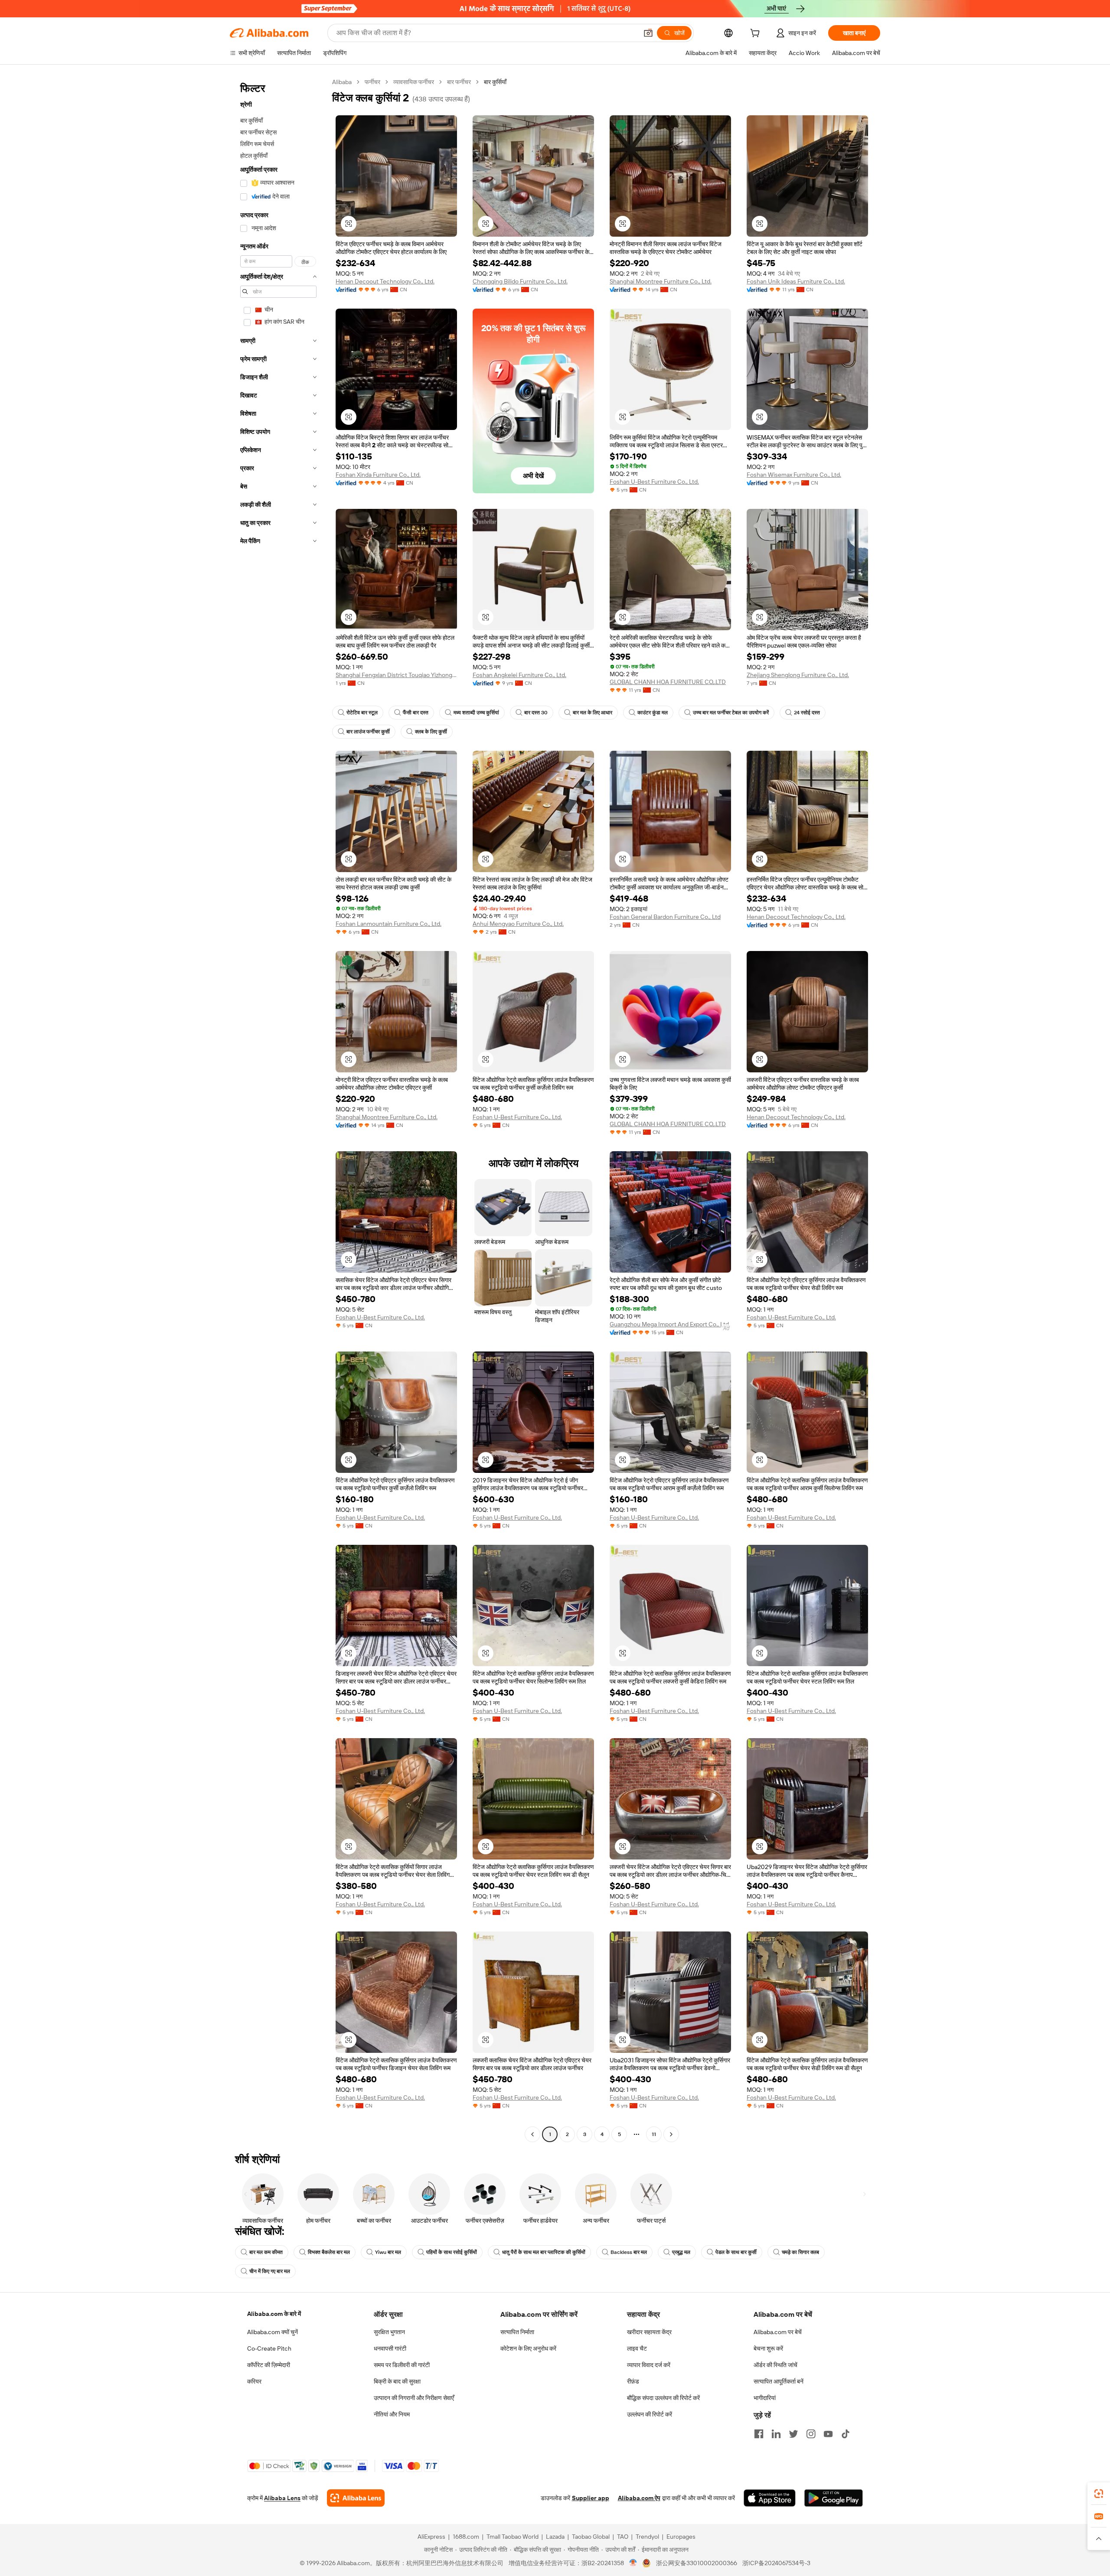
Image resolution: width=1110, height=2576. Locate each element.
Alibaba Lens (282, 2498)
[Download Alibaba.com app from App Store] (770, 2498)
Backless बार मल (629, 2252)
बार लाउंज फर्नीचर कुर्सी (368, 732)
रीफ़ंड (633, 2381)
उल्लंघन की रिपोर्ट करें (650, 2414)
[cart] (757, 34)
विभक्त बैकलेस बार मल (329, 2252)
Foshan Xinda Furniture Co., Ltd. (378, 475)
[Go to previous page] (532, 2134)
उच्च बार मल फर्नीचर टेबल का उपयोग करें (731, 713)
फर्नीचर (372, 82)
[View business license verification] (633, 2563)
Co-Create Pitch (269, 2348)
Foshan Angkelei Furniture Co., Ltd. (519, 675)
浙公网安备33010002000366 (697, 2563)
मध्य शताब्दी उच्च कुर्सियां (476, 713)
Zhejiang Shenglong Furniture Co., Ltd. (798, 675)
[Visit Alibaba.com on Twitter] (793, 2434)
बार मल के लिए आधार (593, 713)
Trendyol (647, 2537)
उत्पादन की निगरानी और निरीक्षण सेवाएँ (414, 2398)
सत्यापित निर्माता (517, 2332)
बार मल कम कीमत (266, 2252)
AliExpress (431, 2537)
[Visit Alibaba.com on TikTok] (846, 2434)
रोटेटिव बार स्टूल (362, 713)
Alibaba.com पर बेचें (778, 2332)
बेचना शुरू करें (768, 2348)
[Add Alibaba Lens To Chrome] (356, 2498)
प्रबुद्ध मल (681, 2252)
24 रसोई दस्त (807, 713)
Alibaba (342, 82)
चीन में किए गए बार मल (270, 2271)
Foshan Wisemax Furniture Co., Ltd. (794, 475)
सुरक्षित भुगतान (389, 2332)
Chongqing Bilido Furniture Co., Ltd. (520, 281)
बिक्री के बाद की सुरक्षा (397, 2381)
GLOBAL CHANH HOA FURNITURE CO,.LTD (668, 682)
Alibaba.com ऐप (639, 2498)
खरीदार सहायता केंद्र (649, 2332)
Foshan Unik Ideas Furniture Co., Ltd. (796, 281)
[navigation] (278, 1109)
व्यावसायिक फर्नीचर (414, 82)
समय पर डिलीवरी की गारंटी (402, 2365)
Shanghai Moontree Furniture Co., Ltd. (661, 281)
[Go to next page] (671, 2134)
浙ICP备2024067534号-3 (776, 2563)
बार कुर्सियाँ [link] (495, 82)
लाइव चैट (637, 2348)
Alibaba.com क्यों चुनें (273, 2332)
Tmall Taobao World (513, 2537)
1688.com (466, 2537)
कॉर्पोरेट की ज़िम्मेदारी (269, 2365)
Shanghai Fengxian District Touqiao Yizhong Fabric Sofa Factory (396, 675)
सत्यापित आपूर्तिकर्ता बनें (779, 2381)
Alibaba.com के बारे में (274, 2314)
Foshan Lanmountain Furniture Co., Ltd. (388, 924)
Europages (681, 2537)
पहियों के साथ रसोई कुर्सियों (452, 2252)
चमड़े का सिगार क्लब (800, 2252)
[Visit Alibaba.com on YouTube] (828, 2434)
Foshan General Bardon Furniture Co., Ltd (665, 917)
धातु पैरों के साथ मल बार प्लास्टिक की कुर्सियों (544, 2252)
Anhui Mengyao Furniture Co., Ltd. (518, 924)
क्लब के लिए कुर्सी (431, 732)
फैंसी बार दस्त (416, 713)
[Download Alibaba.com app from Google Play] (834, 2498)
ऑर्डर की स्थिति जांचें (775, 2365)
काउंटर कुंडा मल (653, 713)
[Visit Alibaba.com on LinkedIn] (776, 2434)
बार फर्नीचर (459, 82)
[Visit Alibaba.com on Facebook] (759, 2434)
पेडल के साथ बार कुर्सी (736, 2252)
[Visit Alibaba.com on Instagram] (811, 2434)
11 (654, 2134)
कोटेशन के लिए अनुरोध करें (528, 2348)
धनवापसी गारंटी (390, 2348)
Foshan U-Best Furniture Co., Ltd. (654, 482)
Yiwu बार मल (388, 2252)
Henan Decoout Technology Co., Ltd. (385, 281)
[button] (648, 33)
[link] (1099, 2494)
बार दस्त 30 (536, 713)
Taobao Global (591, 2537)
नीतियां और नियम (392, 2414)
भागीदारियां (765, 2398)
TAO (623, 2537)
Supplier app (591, 2498)
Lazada (555, 2537)
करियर (254, 2381)
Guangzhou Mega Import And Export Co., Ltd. (670, 1324)
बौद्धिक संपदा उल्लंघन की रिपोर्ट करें (663, 2398)
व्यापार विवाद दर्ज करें (649, 2365)
